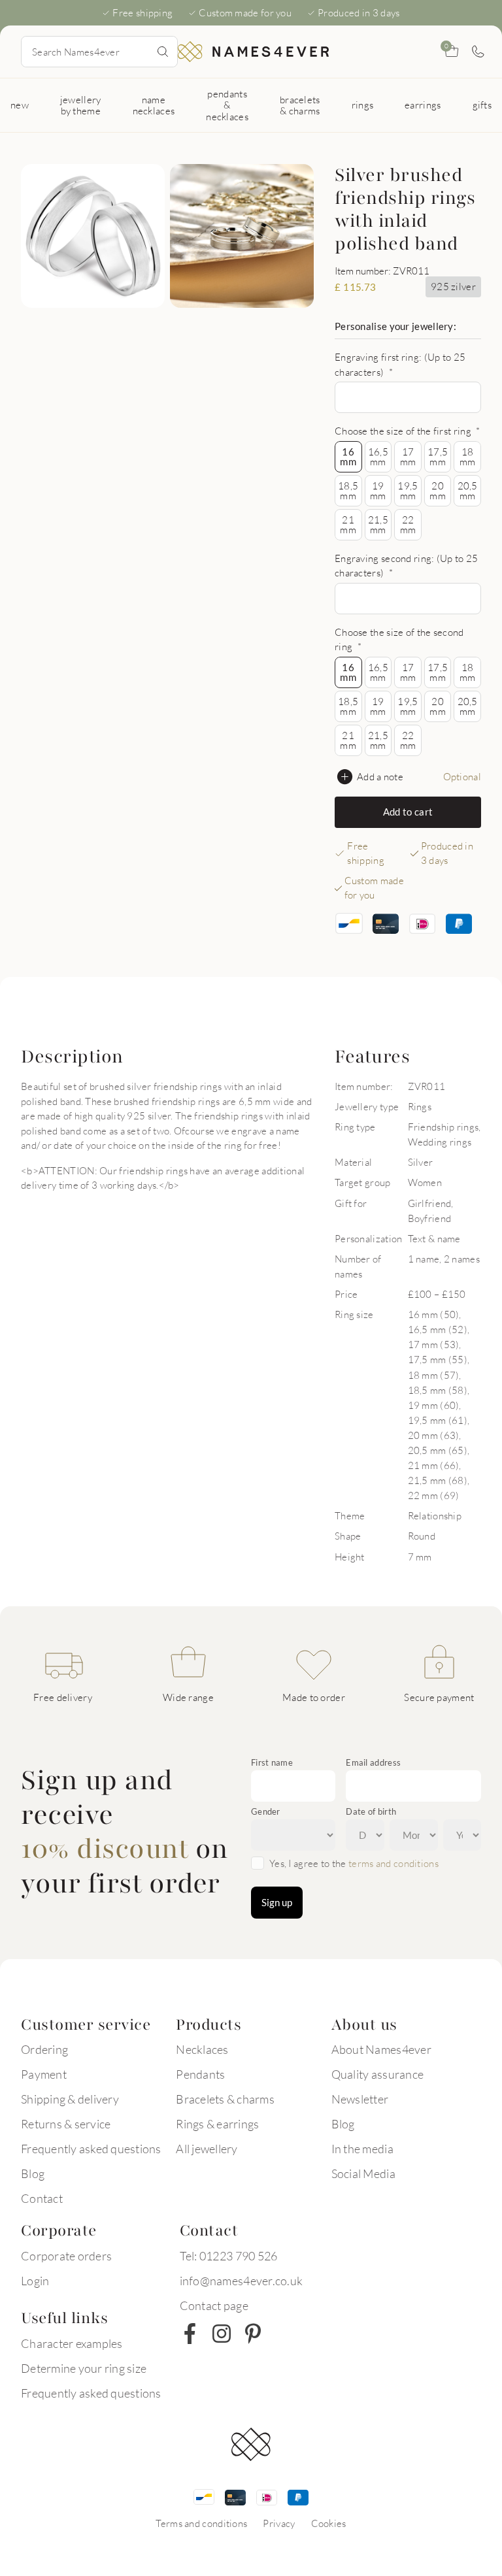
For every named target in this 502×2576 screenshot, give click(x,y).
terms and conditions (393, 1863)
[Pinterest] (253, 2334)
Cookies (329, 2523)
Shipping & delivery (70, 2099)
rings (363, 105)
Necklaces (202, 2049)
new (20, 105)
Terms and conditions (201, 2523)
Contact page (214, 2305)
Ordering (44, 2049)
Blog (33, 2173)
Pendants (200, 2074)
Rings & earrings (217, 2124)
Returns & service (66, 2124)
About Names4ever (381, 2049)
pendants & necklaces (227, 105)
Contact (42, 2198)
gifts (482, 105)
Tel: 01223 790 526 (229, 2256)
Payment (44, 2074)
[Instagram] (222, 2334)
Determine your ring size (84, 2368)
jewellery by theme (81, 105)
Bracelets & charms (225, 2099)
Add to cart (408, 812)
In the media (362, 2149)
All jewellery (207, 2149)
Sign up (277, 1902)
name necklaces (154, 105)
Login (35, 2281)
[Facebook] (190, 2334)
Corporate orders (66, 2256)
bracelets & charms (300, 105)
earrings (423, 105)
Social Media (363, 2173)
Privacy (279, 2523)
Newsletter (360, 2099)
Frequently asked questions (91, 2149)
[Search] (163, 52)
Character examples (72, 2343)
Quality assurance (377, 2074)
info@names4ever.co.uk (241, 2281)
